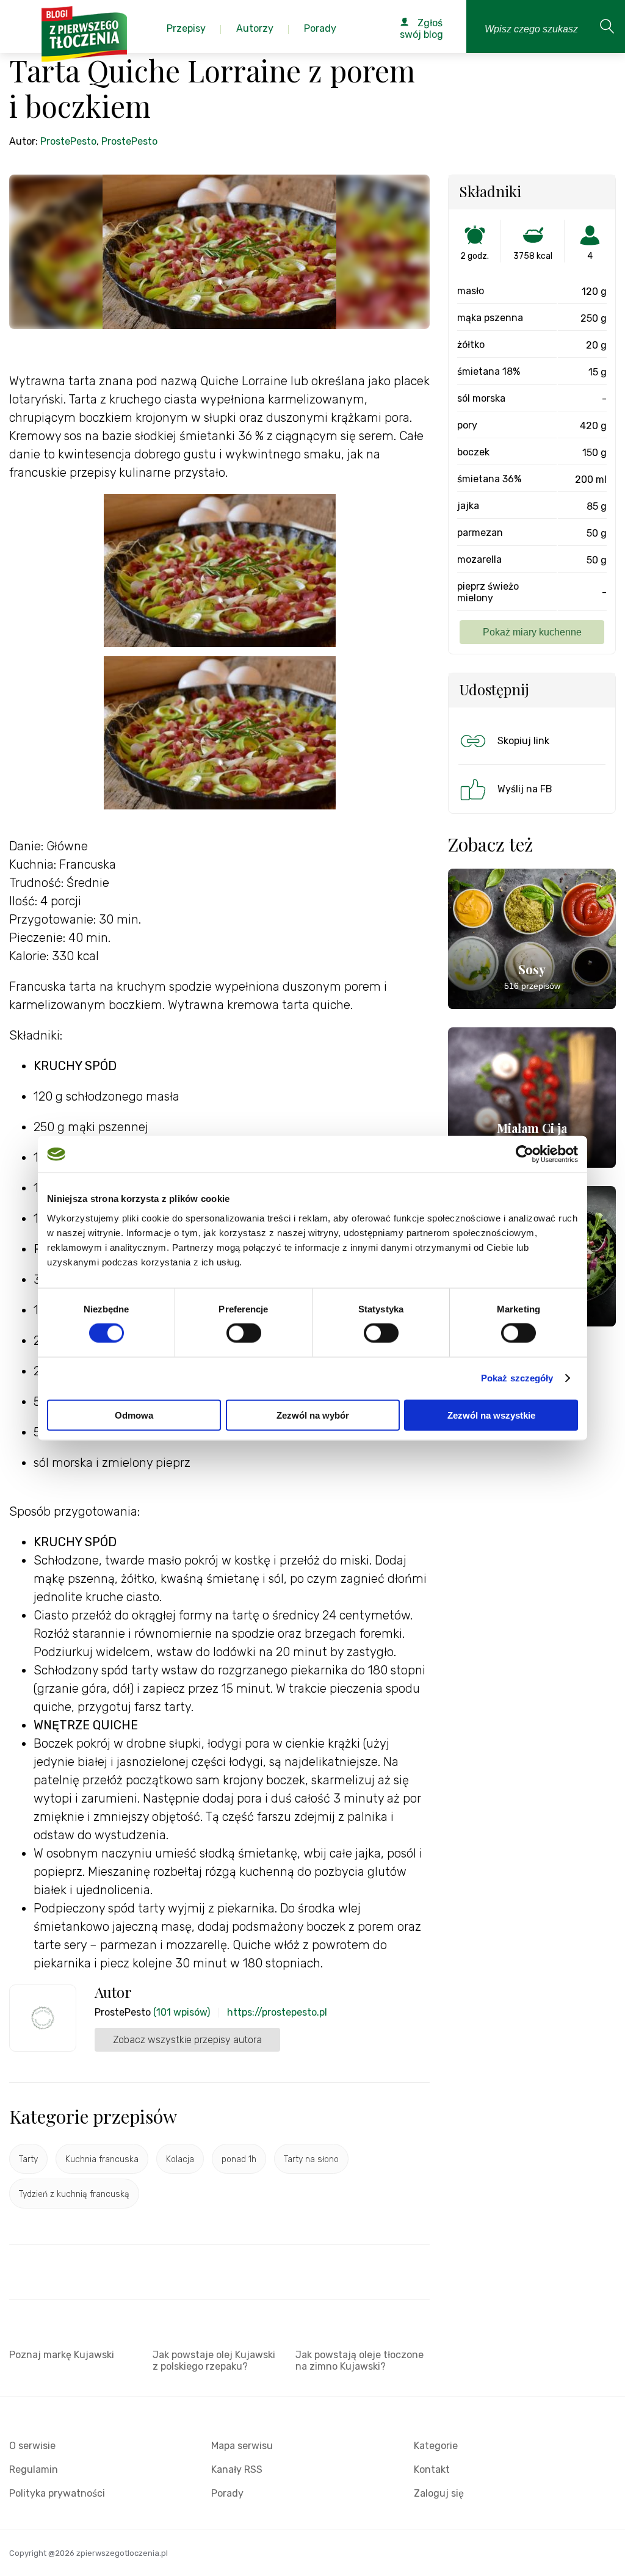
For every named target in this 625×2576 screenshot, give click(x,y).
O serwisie (32, 2446)
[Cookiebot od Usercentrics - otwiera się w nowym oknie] (525, 1154)
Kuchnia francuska (102, 2159)
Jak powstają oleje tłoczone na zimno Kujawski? (359, 2361)
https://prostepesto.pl (277, 2012)
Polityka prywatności (57, 2493)
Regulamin (34, 2469)
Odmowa (134, 1415)
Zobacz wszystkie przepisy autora (187, 2040)
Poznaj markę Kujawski (62, 2355)
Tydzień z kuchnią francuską (74, 2194)
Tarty (28, 2159)
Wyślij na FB (525, 789)
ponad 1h (239, 2159)
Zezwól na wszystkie (491, 1415)
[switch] (244, 1333)
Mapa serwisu (242, 2446)
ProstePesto (68, 141)
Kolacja (180, 2159)
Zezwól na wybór (313, 1415)
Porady (227, 2493)
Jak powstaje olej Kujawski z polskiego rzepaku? (214, 2361)
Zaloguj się (439, 2493)
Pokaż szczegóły (517, 1378)
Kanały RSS (237, 2469)
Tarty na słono (311, 2159)
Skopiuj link (523, 741)
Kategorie (436, 2446)
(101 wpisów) (182, 2012)
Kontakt (432, 2469)
